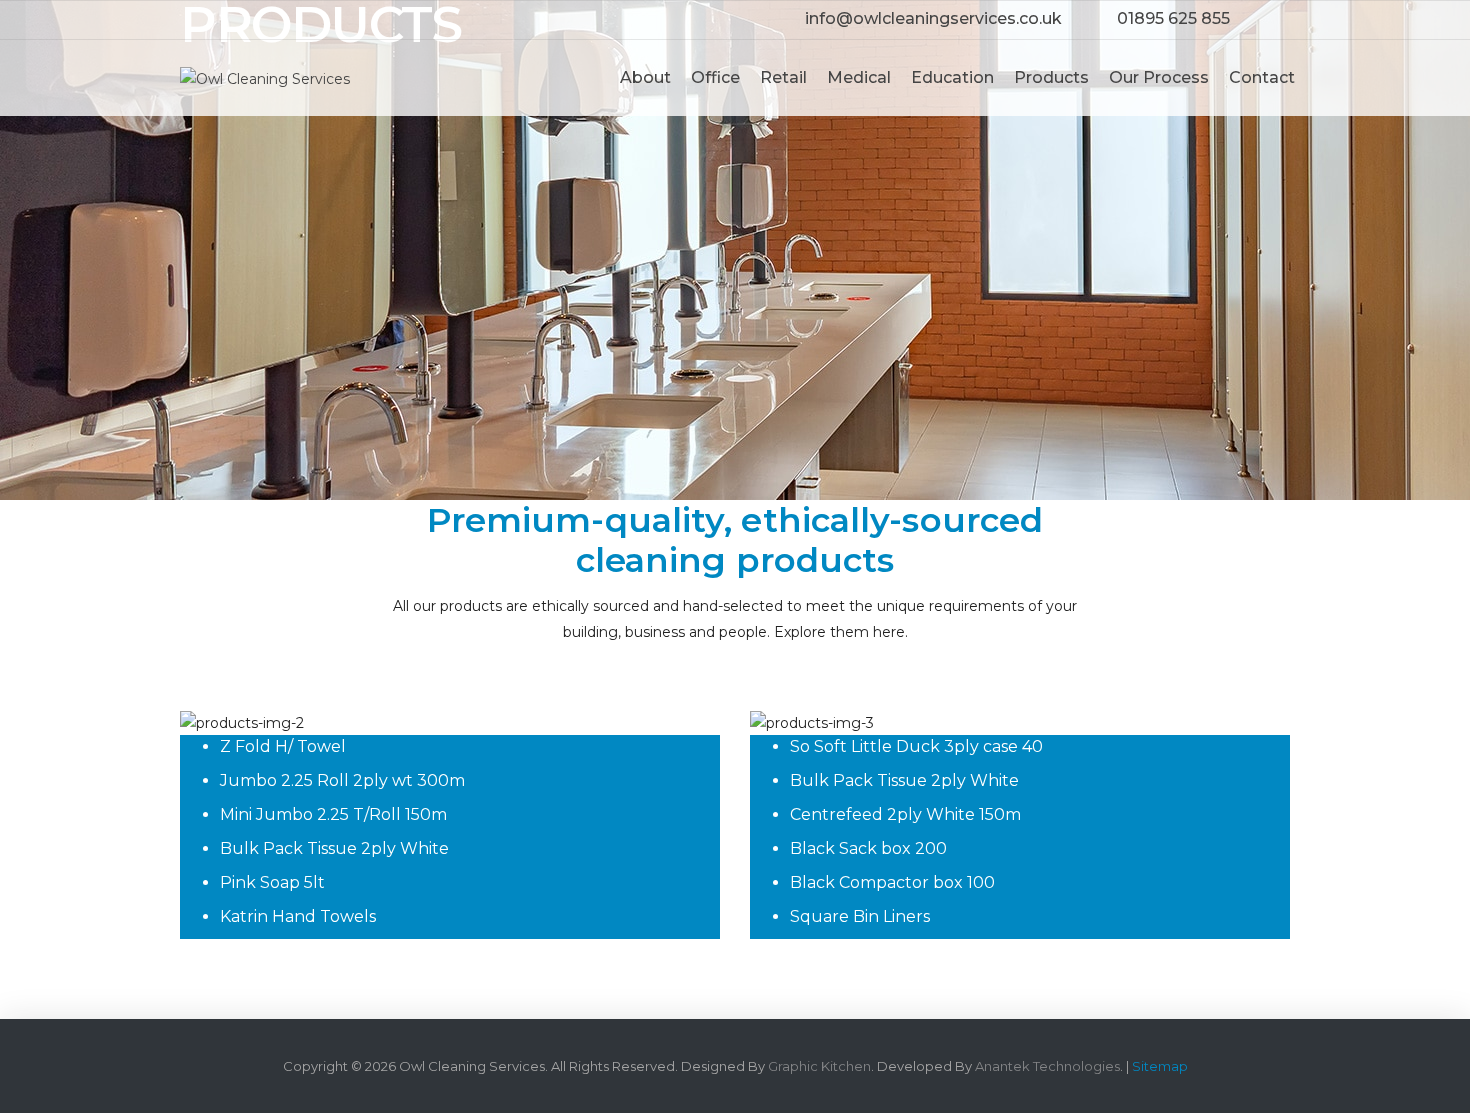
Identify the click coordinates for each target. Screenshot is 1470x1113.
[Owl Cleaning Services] (265, 77)
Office (715, 77)
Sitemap (1160, 1066)
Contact (1262, 77)
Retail (783, 77)
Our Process (1159, 77)
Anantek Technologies (1047, 1066)
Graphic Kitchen (819, 1066)
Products (1051, 77)
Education (952, 77)
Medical (859, 77)
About (645, 77)
